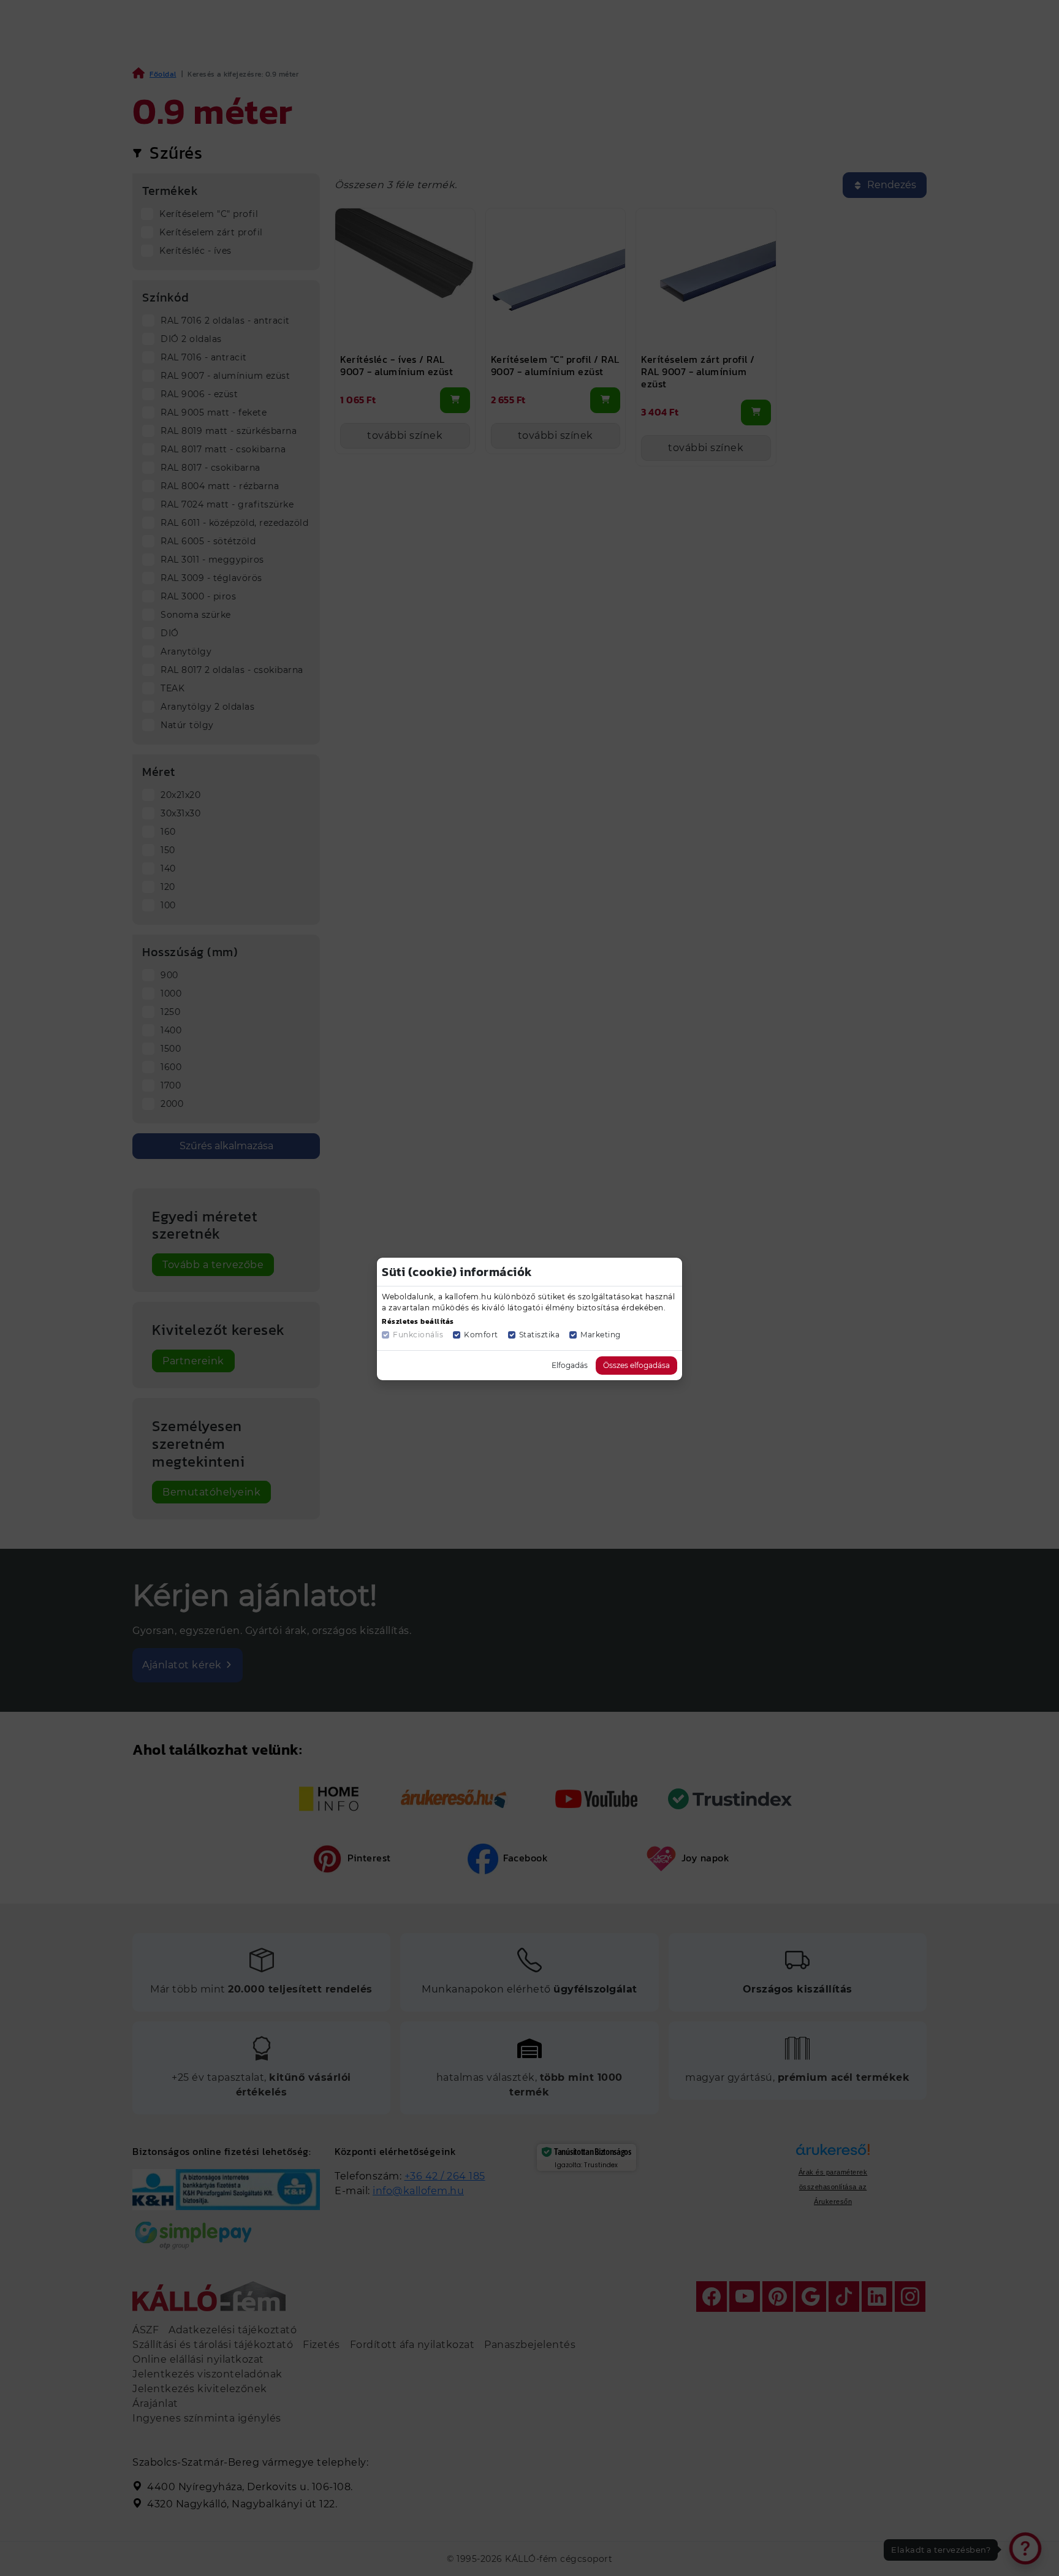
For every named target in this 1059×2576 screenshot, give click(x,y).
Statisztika (540, 1335)
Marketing (601, 1335)
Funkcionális (418, 1335)
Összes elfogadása (636, 1365)
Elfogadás (570, 1365)
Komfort (481, 1335)
